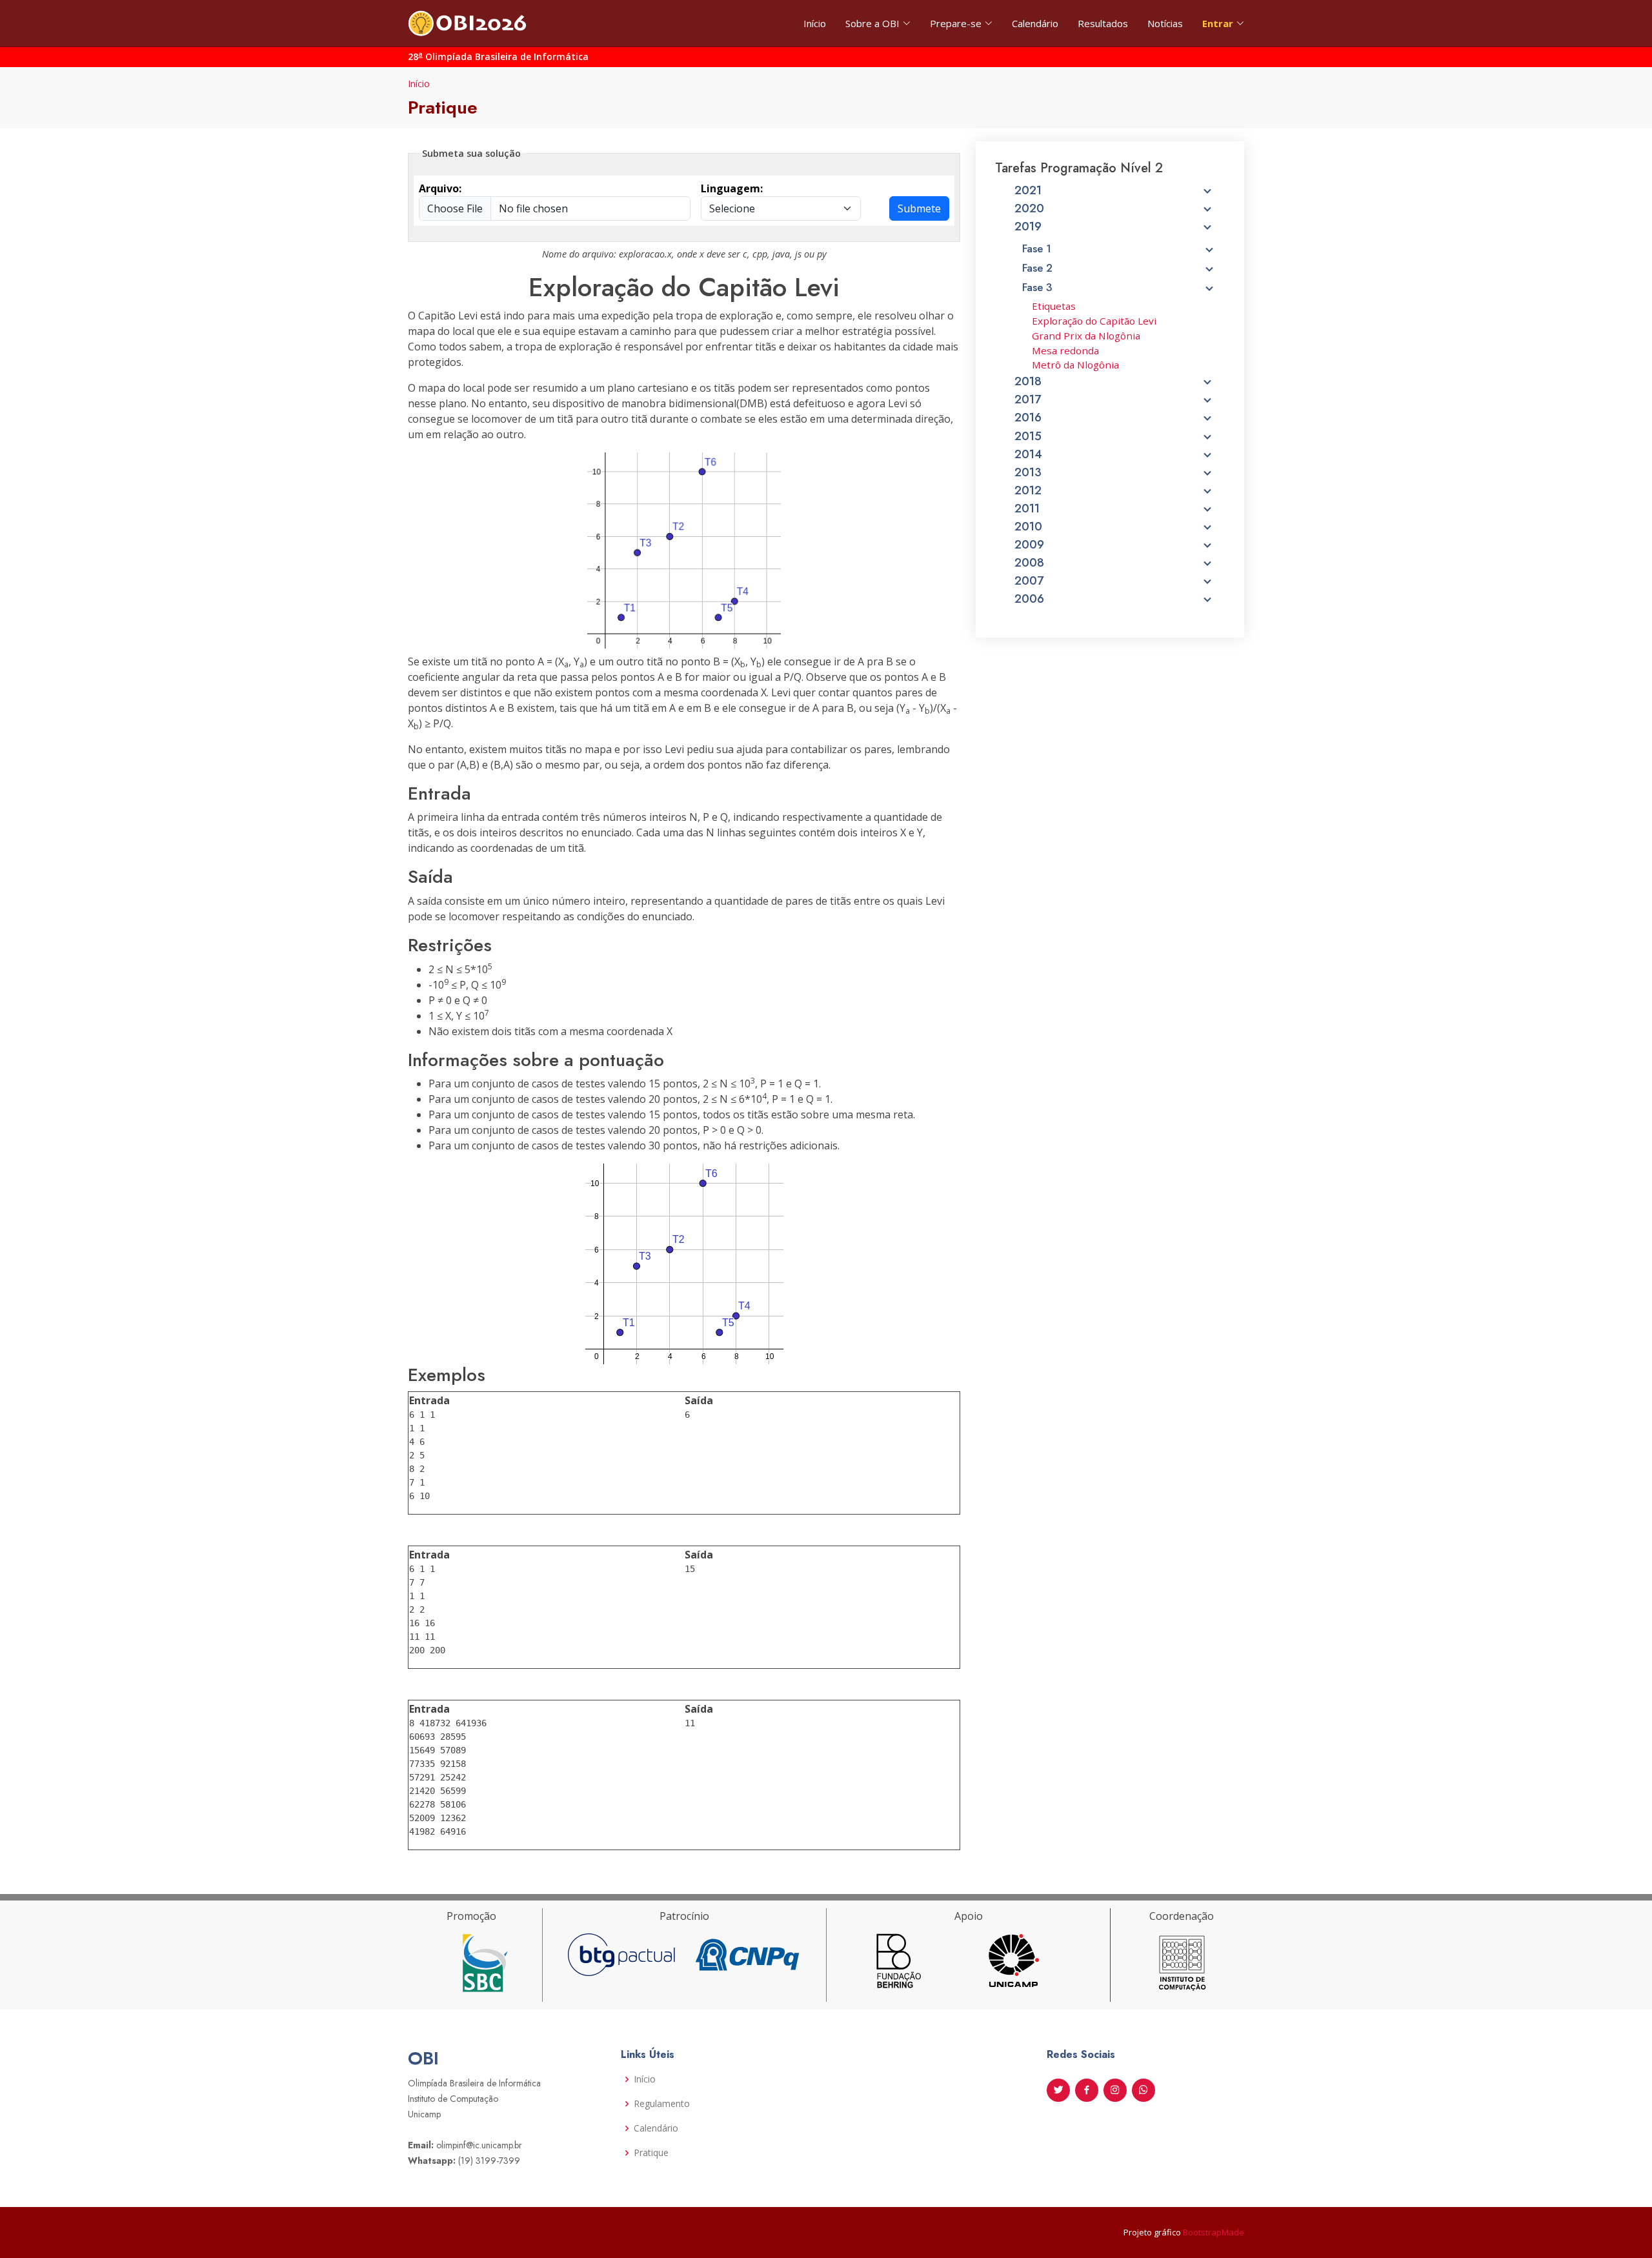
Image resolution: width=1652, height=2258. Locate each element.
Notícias (1165, 23)
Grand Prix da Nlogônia (1086, 336)
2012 (1028, 490)
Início (815, 23)
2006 (1029, 599)
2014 (1028, 454)
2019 (1028, 227)
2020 (1029, 208)
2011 (1027, 509)
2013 (1028, 472)
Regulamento (662, 2104)
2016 (1028, 418)
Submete (919, 208)
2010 (1028, 527)
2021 (1028, 190)
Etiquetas (1054, 306)
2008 (1029, 563)
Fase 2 (1037, 268)
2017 (1028, 399)
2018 (1028, 381)
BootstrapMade (1214, 2232)
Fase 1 (1037, 248)
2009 (1029, 545)
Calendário (1035, 23)
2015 (1028, 436)
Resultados (1103, 23)
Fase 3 (1037, 287)
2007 (1029, 581)
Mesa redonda (1065, 350)
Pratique (651, 2153)
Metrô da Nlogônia (1075, 365)
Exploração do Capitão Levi (1094, 321)
